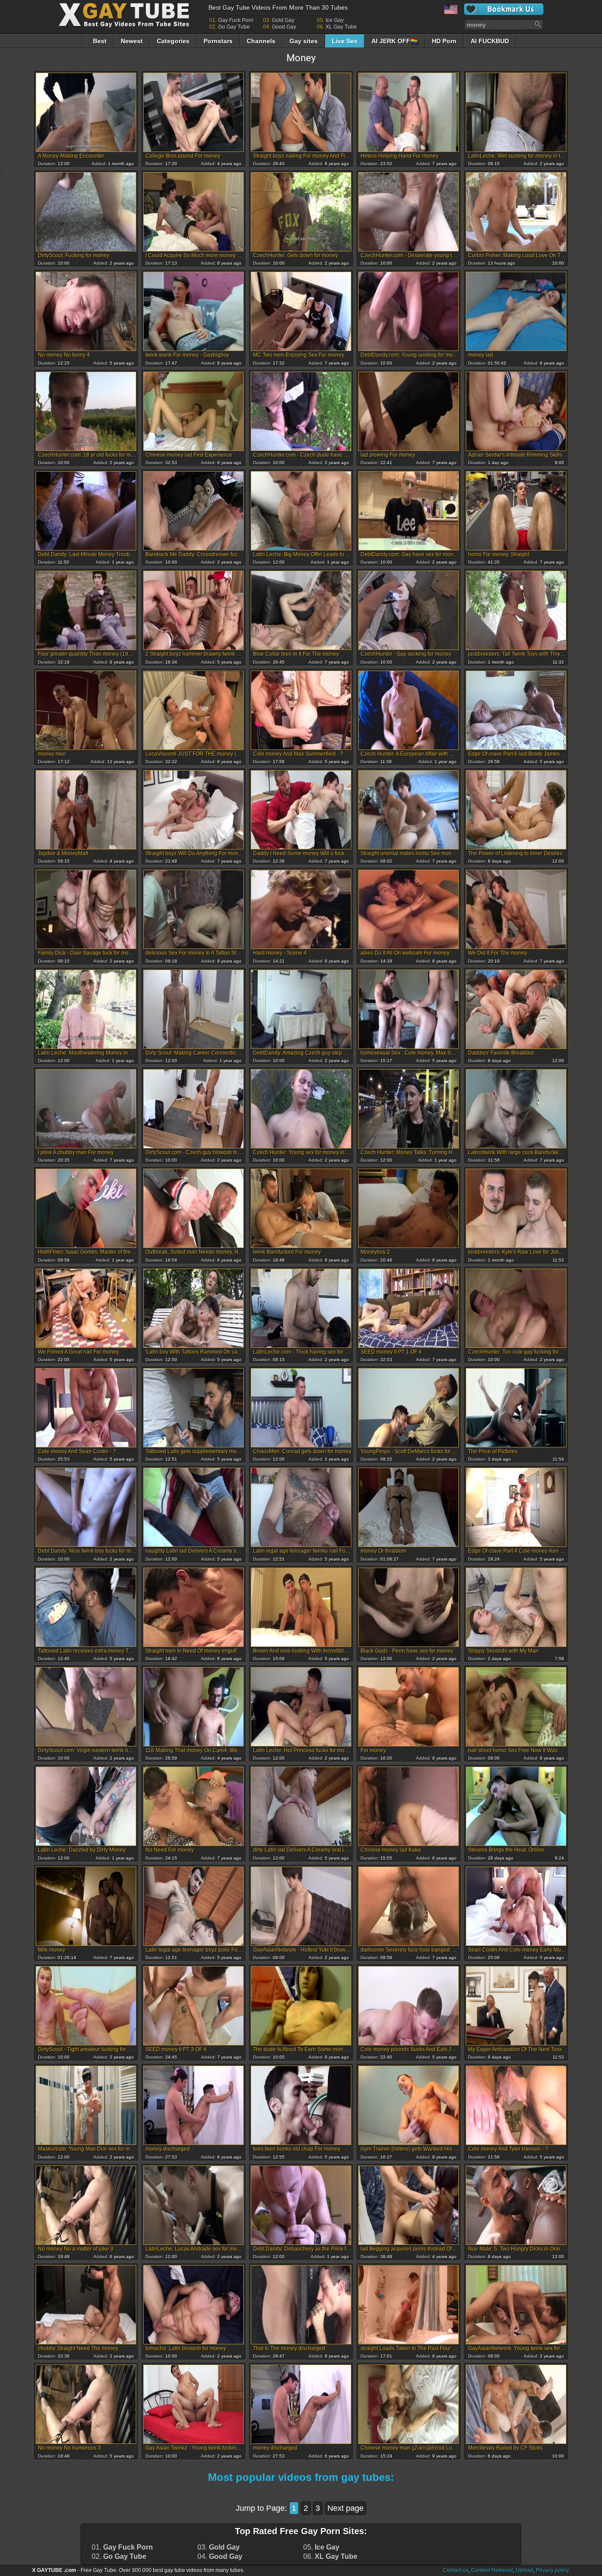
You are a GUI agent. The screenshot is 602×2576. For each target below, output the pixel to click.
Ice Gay (335, 20)
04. (220, 2557)
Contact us (456, 2570)
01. (122, 2547)
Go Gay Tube (234, 27)
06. (330, 2557)
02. (119, 2557)
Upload (524, 2570)
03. (219, 2547)
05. (321, 2547)
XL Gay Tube (341, 27)
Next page (346, 2508)
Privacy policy (552, 2570)
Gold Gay (283, 20)
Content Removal (492, 2570)
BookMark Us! (504, 9)
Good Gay (284, 27)
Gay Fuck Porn (236, 20)
